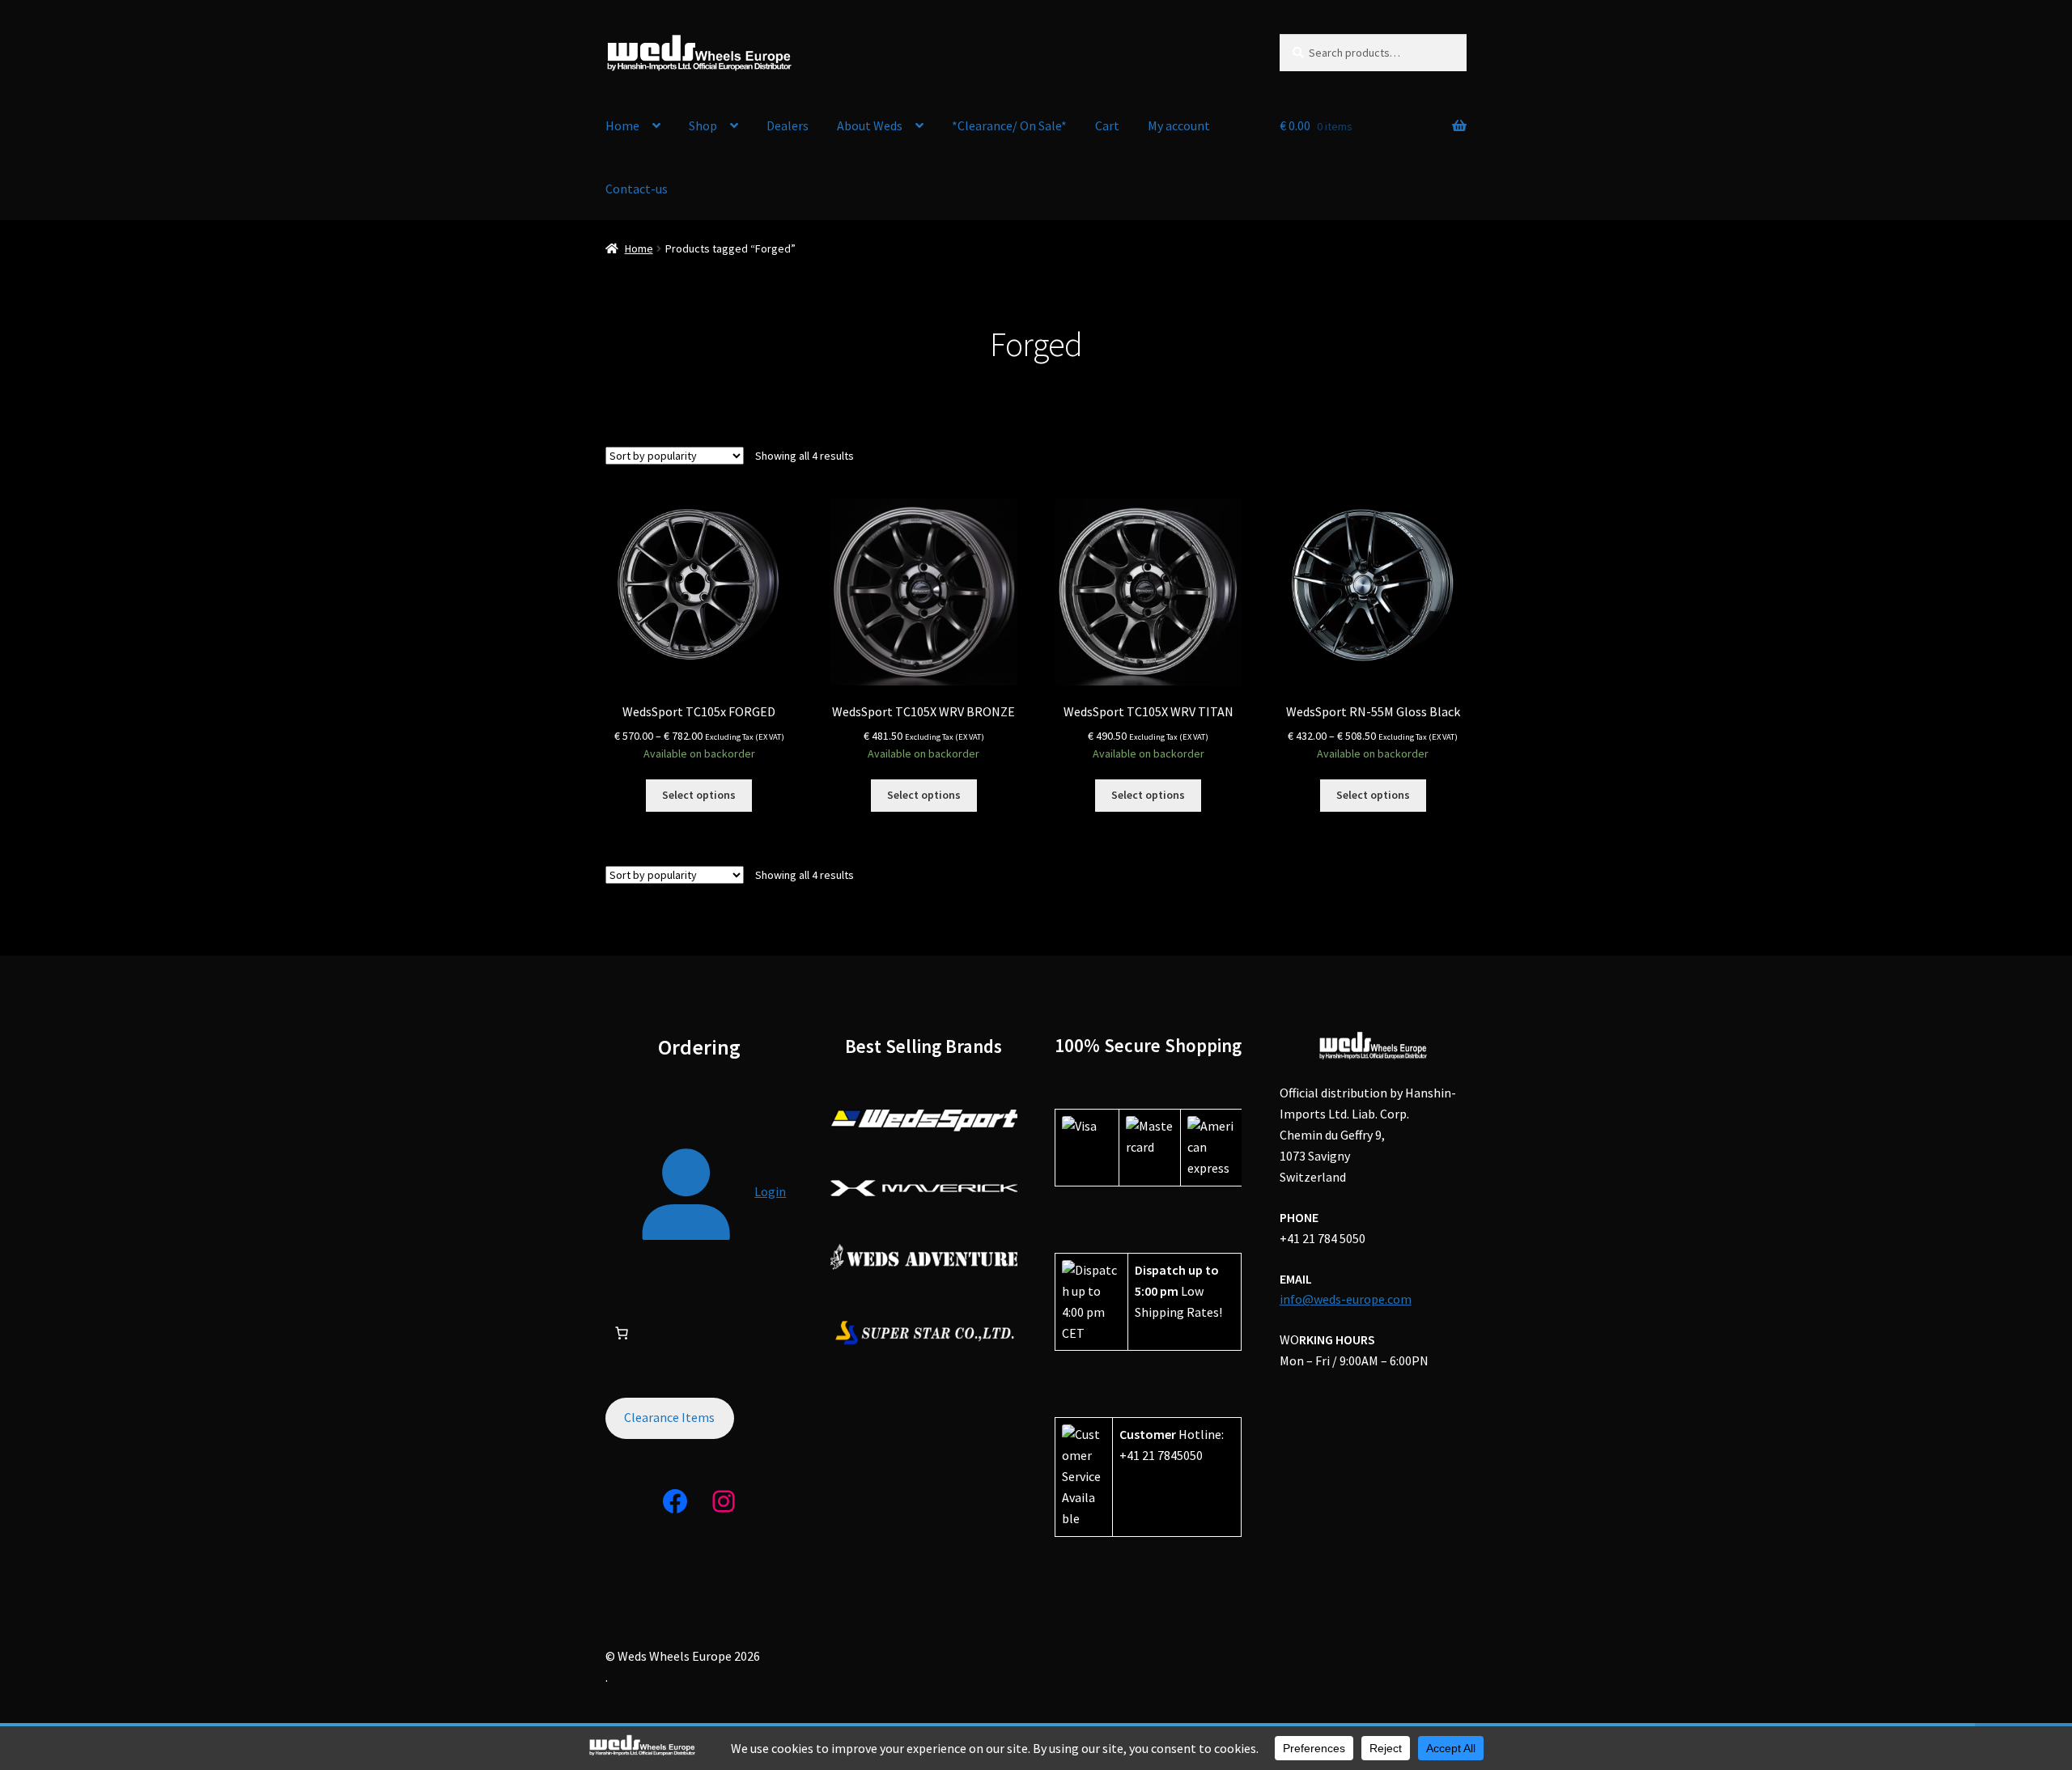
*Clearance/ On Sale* (1009, 125)
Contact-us (637, 189)
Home (622, 125)
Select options (699, 795)
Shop (703, 125)
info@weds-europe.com (1346, 1299)
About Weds (870, 125)
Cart (1107, 125)
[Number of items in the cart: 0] (622, 1333)
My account (1179, 125)
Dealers (788, 125)
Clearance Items (669, 1417)
